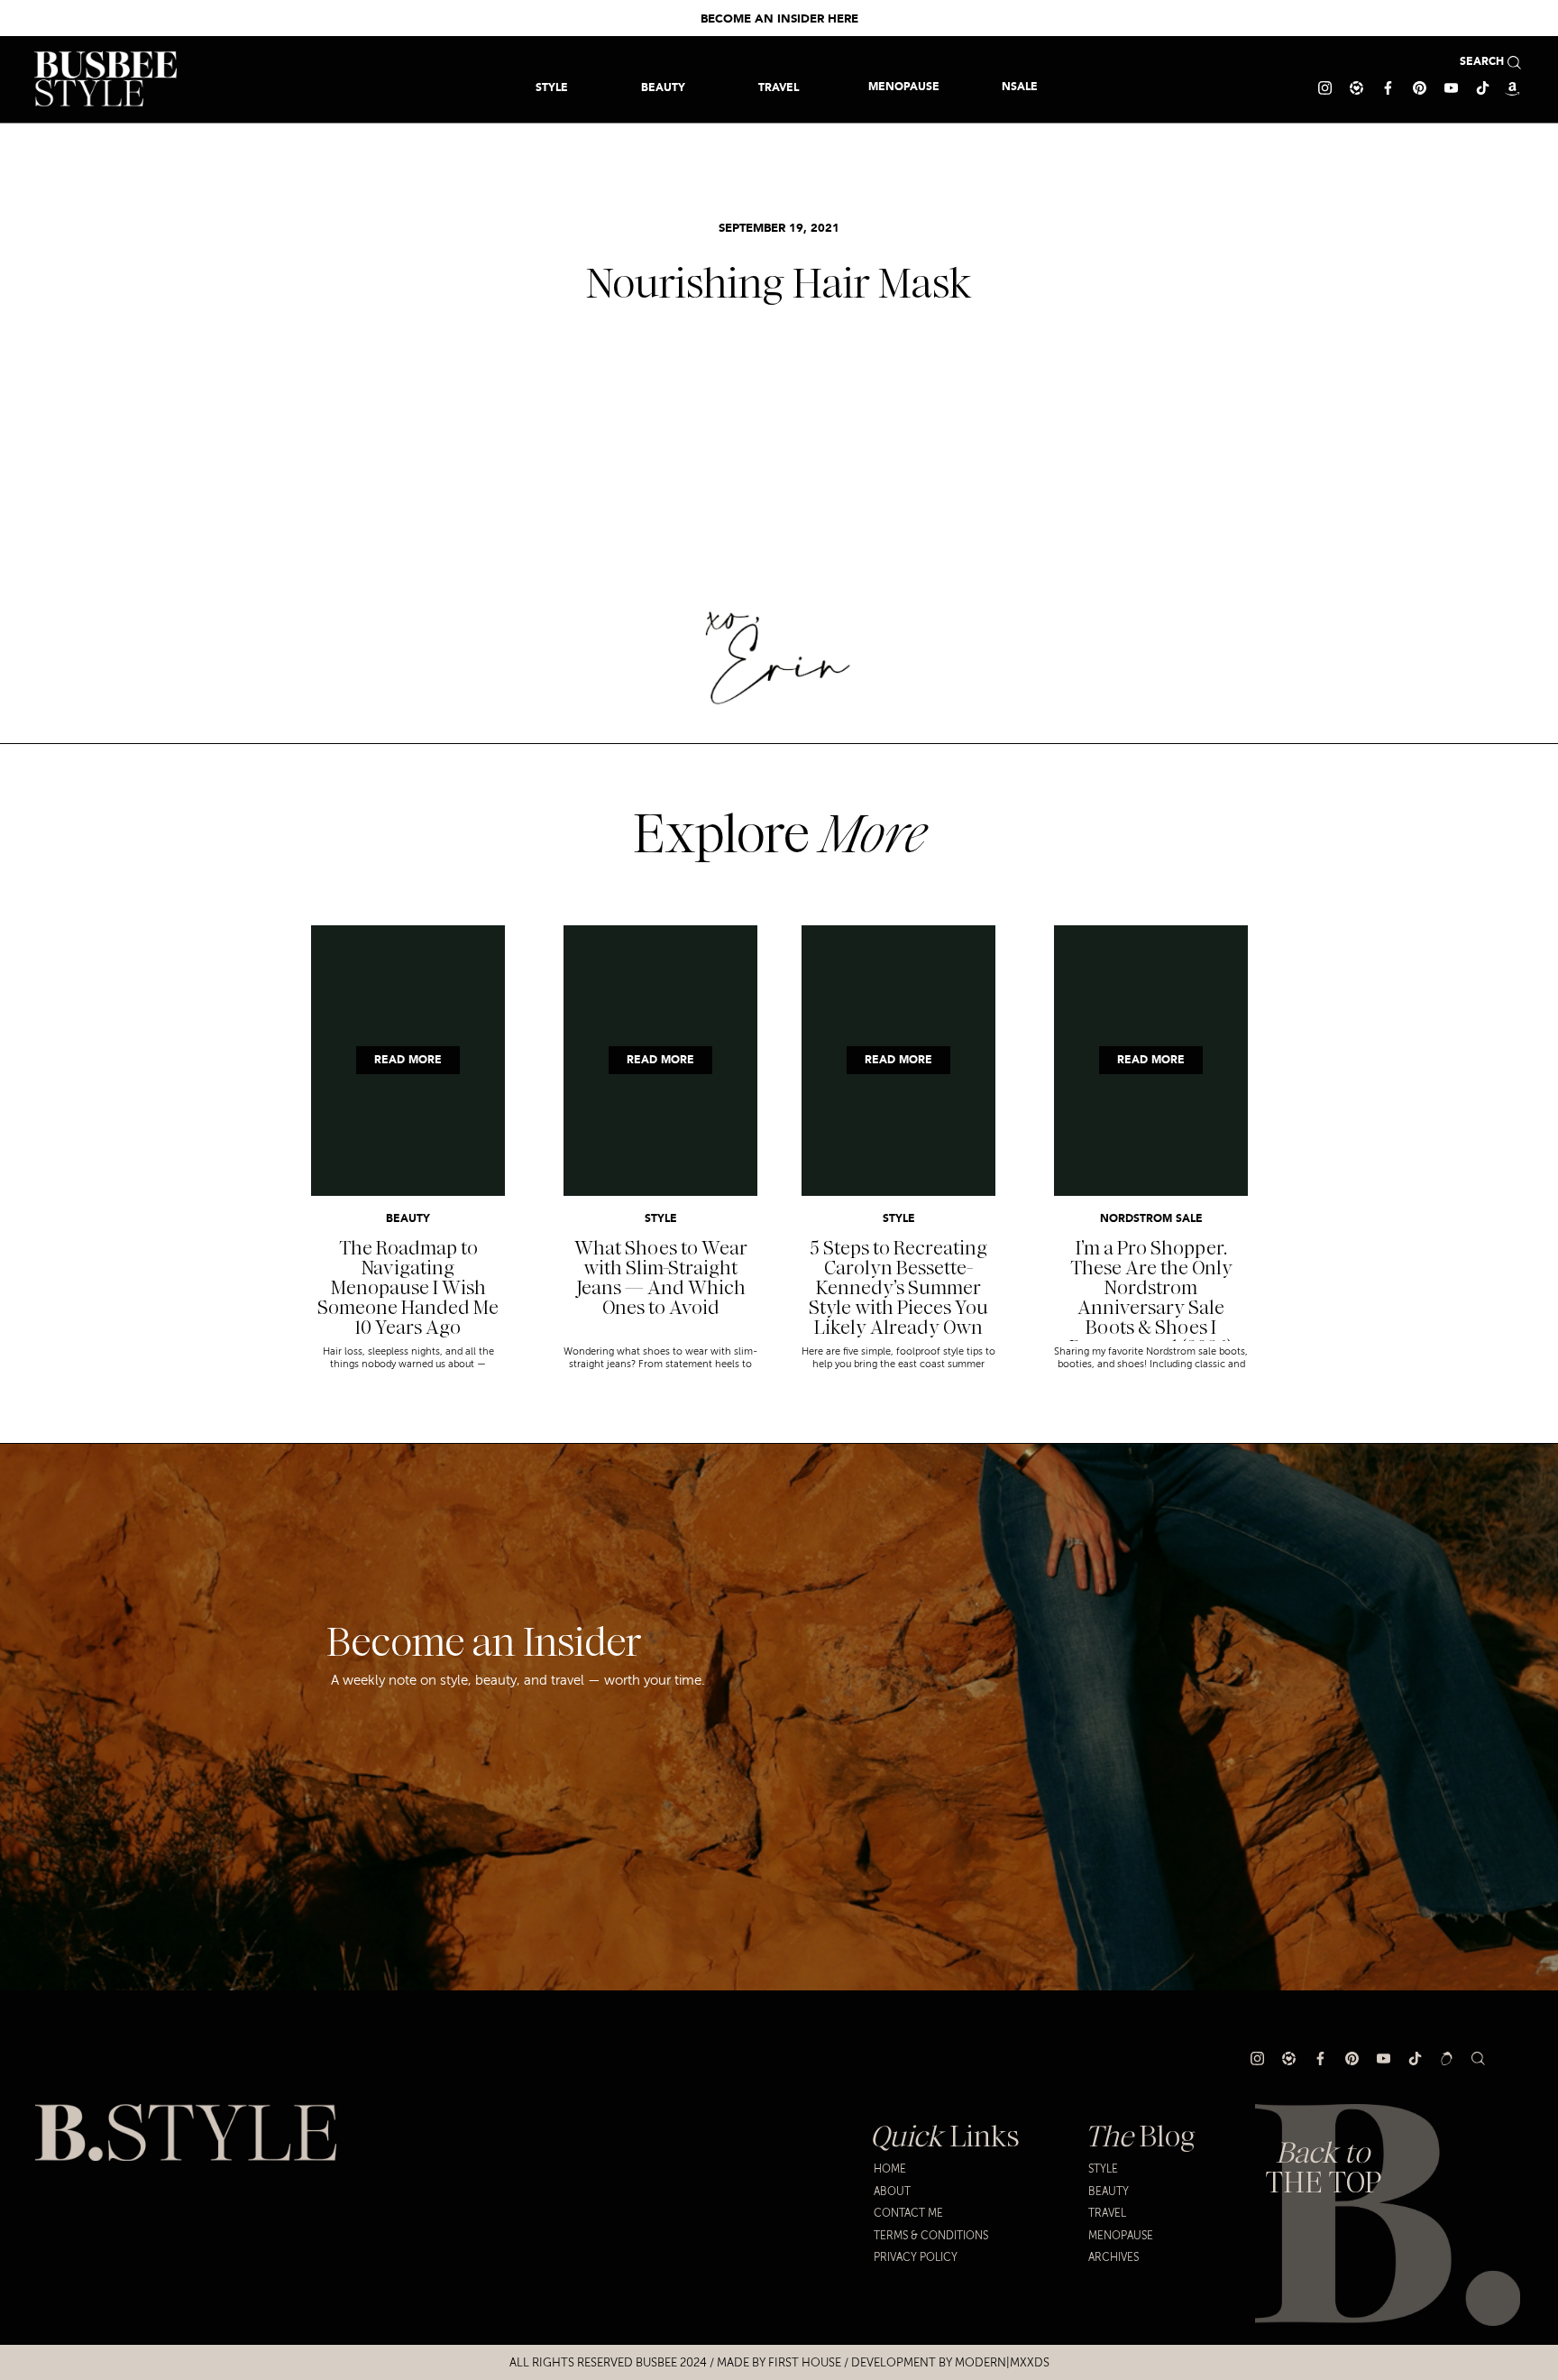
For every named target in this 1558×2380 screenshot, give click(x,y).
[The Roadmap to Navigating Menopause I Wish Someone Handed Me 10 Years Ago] (408, 1061)
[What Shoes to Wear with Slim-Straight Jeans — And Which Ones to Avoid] (660, 1061)
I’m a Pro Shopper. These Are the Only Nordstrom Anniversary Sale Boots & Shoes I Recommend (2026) (1151, 1298)
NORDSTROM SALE (1151, 1219)
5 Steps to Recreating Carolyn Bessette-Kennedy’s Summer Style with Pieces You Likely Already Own (898, 1288)
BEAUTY (408, 1219)
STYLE (661, 1219)
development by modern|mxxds (950, 2363)
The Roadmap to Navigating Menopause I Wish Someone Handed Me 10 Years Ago (408, 1288)
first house (805, 2363)
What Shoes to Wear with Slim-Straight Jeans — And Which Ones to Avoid (661, 1278)
